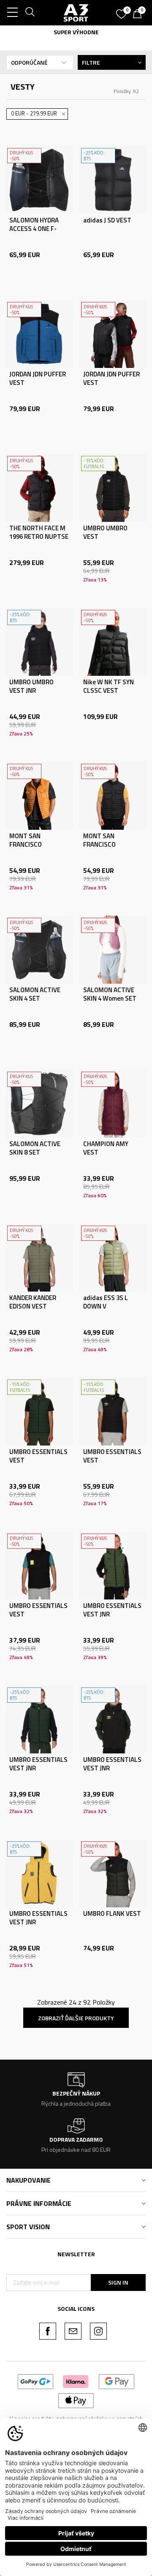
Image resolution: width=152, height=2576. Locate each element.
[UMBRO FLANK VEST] (113, 1873)
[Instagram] (98, 2331)
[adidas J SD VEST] (113, 180)
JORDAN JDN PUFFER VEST (38, 379)
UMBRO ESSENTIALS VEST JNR (112, 1610)
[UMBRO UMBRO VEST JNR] (39, 642)
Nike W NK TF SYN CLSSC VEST (109, 686)
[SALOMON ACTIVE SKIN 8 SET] (39, 1104)
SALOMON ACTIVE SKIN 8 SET (35, 1148)
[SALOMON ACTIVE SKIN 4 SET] (39, 950)
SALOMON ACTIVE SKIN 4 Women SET (110, 994)
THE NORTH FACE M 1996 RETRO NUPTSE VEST (39, 537)
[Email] (73, 2331)
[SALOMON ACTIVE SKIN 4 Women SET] (113, 950)
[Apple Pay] (76, 2400)
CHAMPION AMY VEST (106, 1148)
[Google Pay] (117, 2381)
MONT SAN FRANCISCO (26, 840)
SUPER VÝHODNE (76, 32)
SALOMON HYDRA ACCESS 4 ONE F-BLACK (34, 229)
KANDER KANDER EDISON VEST (33, 1302)
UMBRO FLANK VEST (112, 1914)
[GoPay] (36, 2381)
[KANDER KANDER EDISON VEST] (39, 1258)
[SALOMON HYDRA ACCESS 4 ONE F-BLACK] (39, 180)
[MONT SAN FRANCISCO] (39, 796)
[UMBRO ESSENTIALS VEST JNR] (113, 1565)
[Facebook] (48, 2331)
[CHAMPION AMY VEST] (113, 1104)
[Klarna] (76, 2381)
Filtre (91, 62)
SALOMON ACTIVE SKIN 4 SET (35, 994)
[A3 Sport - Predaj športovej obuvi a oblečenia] (76, 13)
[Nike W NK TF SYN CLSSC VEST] (113, 642)
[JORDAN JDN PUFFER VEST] (39, 334)
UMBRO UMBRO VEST (105, 532)
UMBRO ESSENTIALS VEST (38, 1456)
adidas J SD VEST (107, 220)
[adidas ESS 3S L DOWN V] (113, 1258)
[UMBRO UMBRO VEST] (113, 488)
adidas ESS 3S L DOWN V (106, 1302)
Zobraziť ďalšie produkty (76, 2018)
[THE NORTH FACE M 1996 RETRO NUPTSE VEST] (39, 488)
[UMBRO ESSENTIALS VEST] (39, 1411)
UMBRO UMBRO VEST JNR (31, 686)
